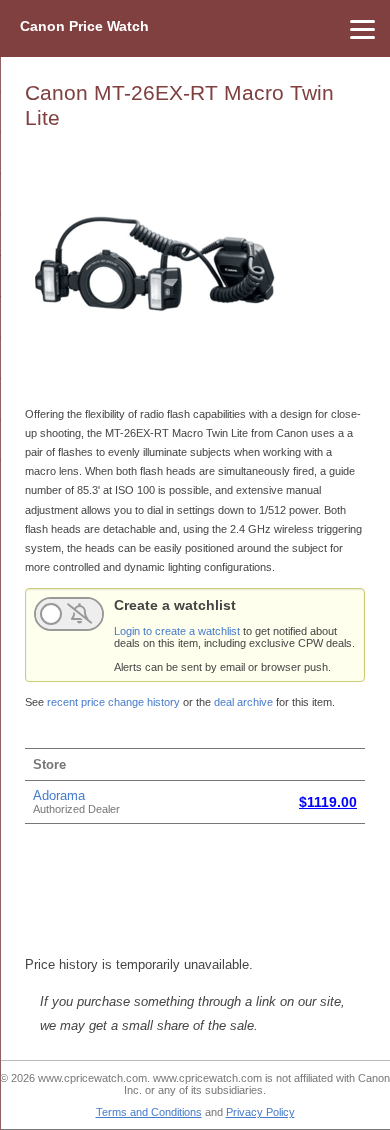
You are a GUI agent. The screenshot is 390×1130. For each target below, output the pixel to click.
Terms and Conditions (149, 1112)
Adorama (59, 795)
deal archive (243, 702)
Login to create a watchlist (177, 631)
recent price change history (113, 702)
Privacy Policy (260, 1112)
